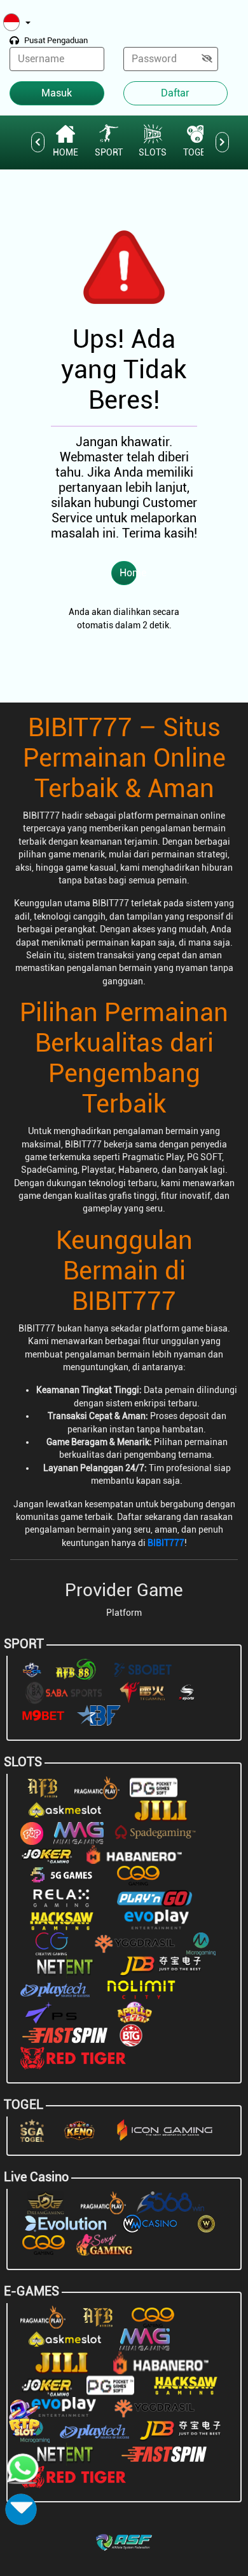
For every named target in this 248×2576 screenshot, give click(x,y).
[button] (17, 23)
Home (128, 573)
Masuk (57, 93)
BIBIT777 (166, 1543)
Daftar (175, 93)
